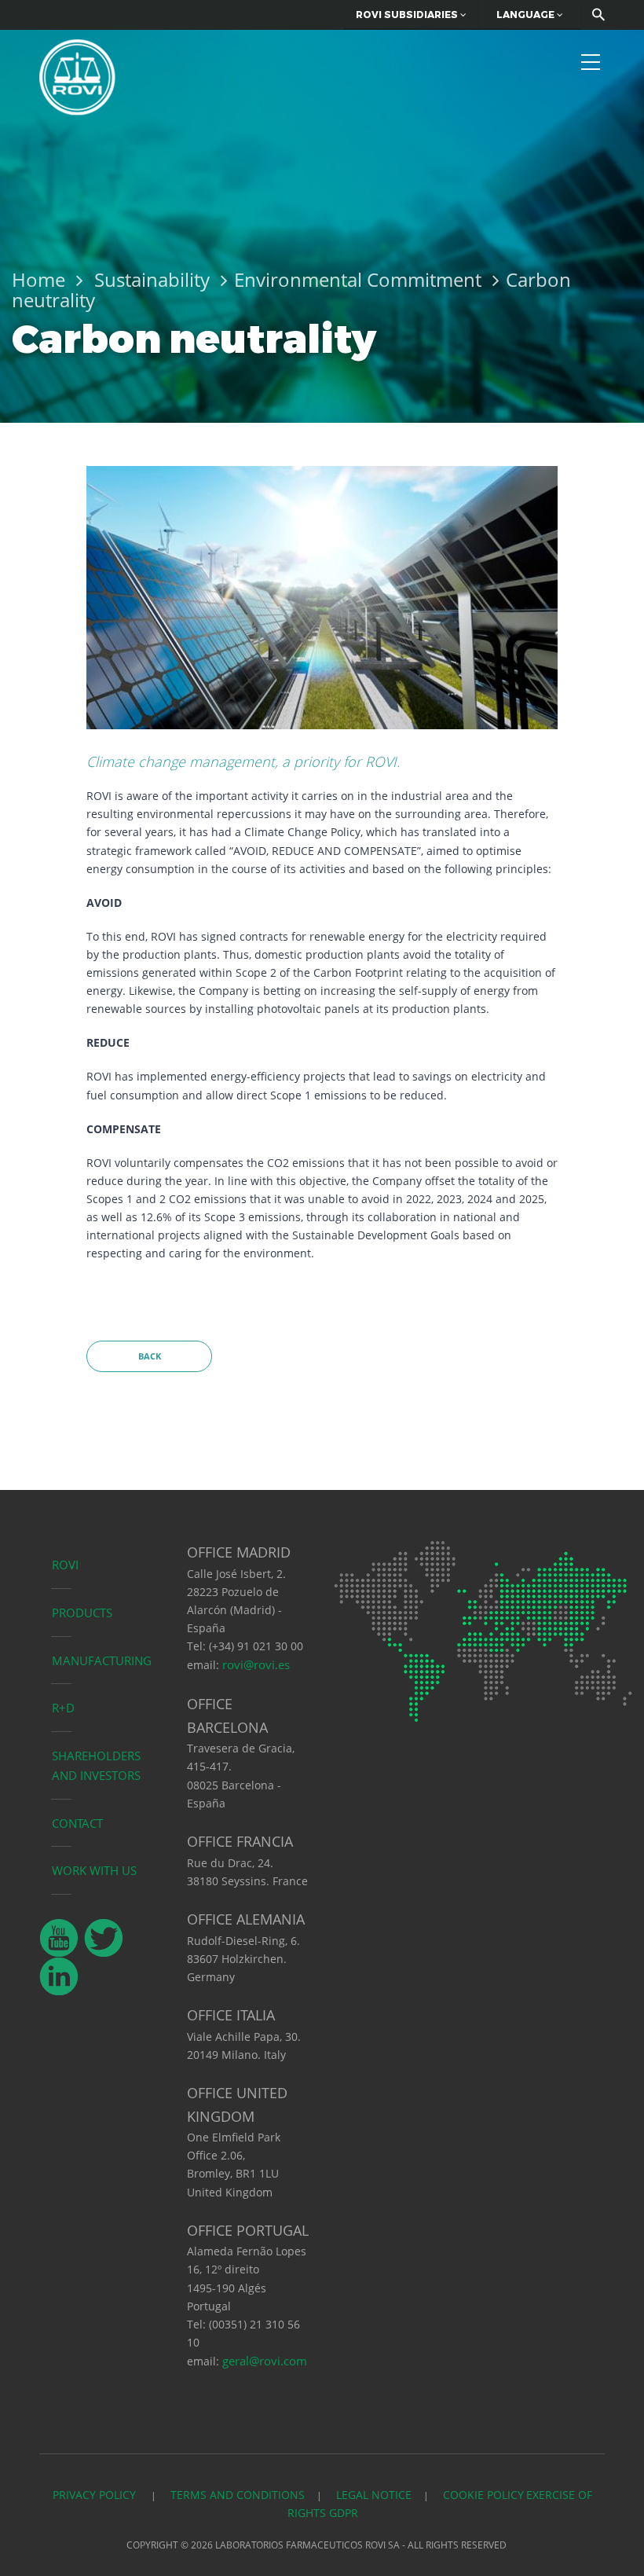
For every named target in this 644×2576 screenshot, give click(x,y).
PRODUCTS (82, 1613)
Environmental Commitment (358, 279)
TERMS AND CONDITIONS (238, 2495)
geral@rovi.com (265, 2361)
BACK (150, 1356)
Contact (77, 1823)
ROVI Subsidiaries (408, 15)
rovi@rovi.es (256, 1664)
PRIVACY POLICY (96, 2495)
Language (527, 15)
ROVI (65, 1565)
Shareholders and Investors (96, 1765)
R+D (63, 1708)
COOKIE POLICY (483, 2495)
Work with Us (94, 1870)
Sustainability (152, 279)
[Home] (77, 75)
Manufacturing (102, 1660)
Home (38, 279)
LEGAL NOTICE (374, 2495)
